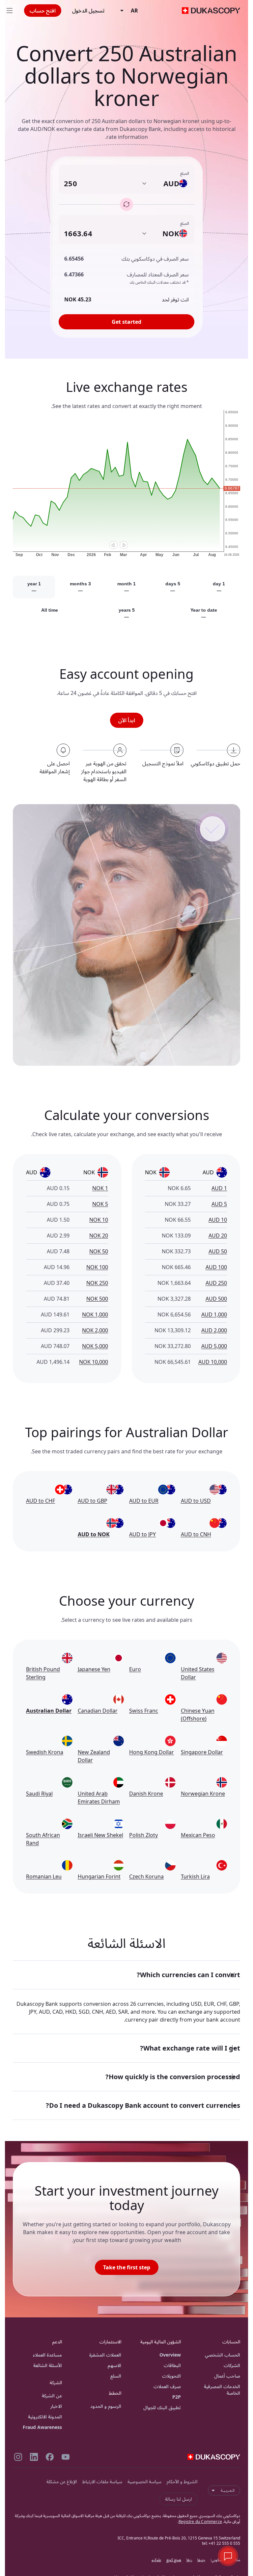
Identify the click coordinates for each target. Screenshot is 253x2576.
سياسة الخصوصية (144, 2481)
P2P (177, 2397)
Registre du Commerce (200, 2522)
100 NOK (97, 1267)
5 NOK (100, 1204)
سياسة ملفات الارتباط (102, 2481)
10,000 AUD (213, 1362)
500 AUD (216, 1299)
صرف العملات (167, 2386)
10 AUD (218, 1220)
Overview (170, 2355)
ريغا (189, 2560)
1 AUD (219, 1188)
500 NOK (97, 1299)
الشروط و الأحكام (182, 2481)
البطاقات (172, 2365)
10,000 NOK (94, 1362)
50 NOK (99, 1251)
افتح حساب (43, 11)
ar (134, 11)
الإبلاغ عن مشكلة (62, 2481)
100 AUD (216, 1267)
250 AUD (216, 1283)
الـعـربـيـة (228, 2490)
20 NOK (99, 1236)
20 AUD (218, 1236)
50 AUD (218, 1251)
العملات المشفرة (105, 2355)
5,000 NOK (95, 1346)
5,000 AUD (214, 1346)
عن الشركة (52, 2396)
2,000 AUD (214, 1330)
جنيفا (201, 2560)
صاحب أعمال (227, 2376)
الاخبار (56, 2406)
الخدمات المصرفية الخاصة (222, 2390)
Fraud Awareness (42, 2427)
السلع (116, 2376)
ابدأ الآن (127, 720)
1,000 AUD (214, 1314)
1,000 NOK (95, 1314)
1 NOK (100, 1188)
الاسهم (114, 2365)
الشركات (232, 2365)
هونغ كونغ (174, 2560)
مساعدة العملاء (47, 2355)
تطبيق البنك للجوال (162, 2407)
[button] (126, 1975)
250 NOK (97, 1283)
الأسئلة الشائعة (48, 2365)
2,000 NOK (95, 1330)
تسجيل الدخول (88, 11)
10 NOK (99, 1220)
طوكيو (156, 2560)
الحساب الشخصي (223, 2355)
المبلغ (185, 173)
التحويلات (171, 2376)
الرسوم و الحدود (106, 2406)
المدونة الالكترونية (45, 2417)
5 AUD (219, 1204)
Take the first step (127, 2267)
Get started (126, 322)
